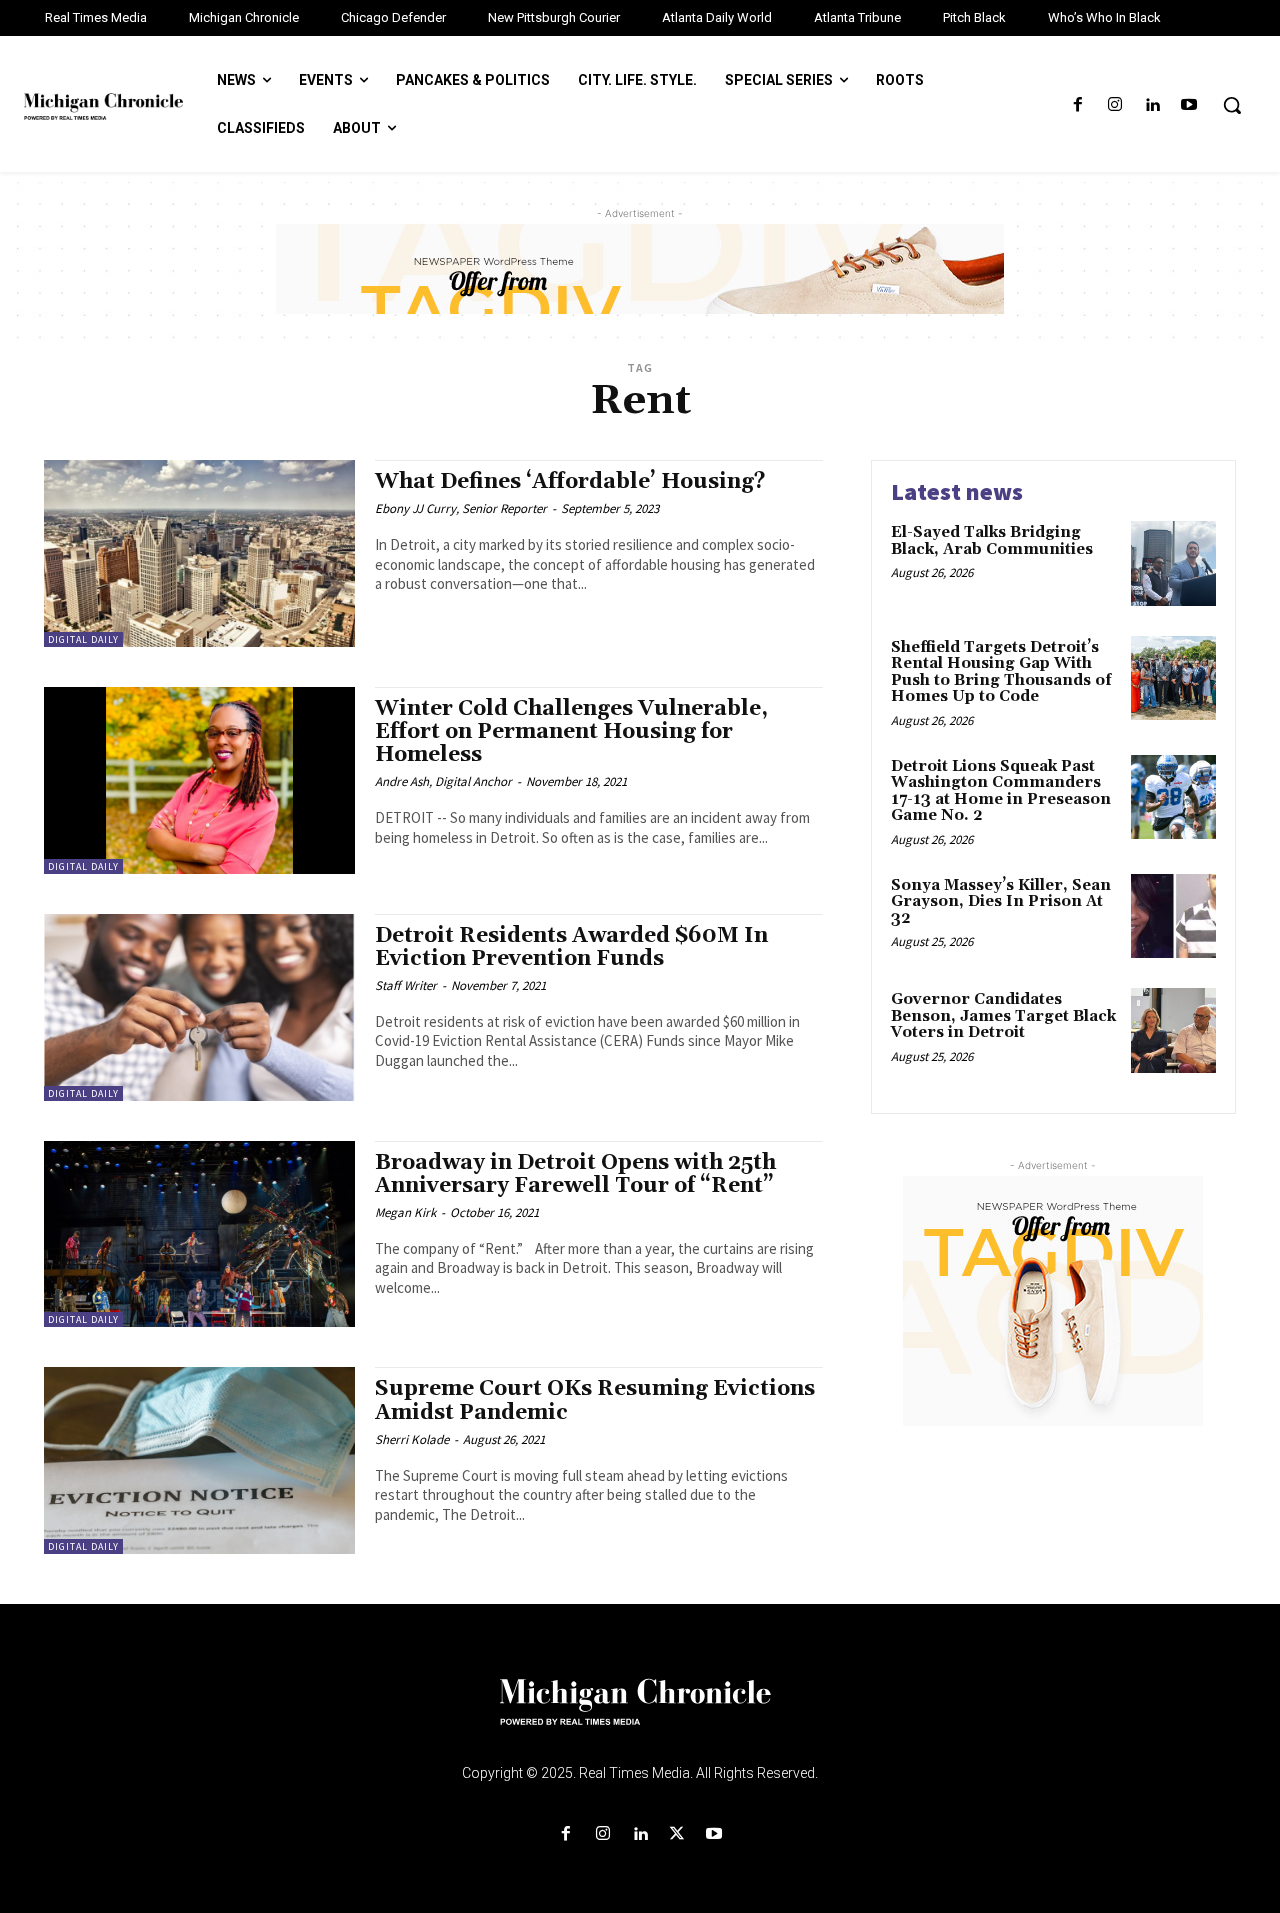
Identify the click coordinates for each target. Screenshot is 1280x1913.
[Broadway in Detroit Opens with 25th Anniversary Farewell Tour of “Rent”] (199, 1234)
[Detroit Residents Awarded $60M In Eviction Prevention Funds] (199, 1007)
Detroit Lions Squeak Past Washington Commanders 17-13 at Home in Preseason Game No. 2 (1001, 791)
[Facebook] (1077, 105)
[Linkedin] (1152, 105)
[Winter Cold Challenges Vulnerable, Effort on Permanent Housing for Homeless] (199, 780)
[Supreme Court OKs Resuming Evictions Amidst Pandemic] (199, 1460)
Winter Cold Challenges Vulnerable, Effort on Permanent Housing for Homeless (571, 732)
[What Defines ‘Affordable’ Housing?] (199, 553)
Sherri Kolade (412, 1439)
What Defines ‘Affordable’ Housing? (570, 482)
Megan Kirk (405, 1212)
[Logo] (640, 1714)
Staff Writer (406, 985)
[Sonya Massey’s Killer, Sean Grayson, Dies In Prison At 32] (1173, 916)
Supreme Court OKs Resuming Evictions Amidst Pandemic (595, 1400)
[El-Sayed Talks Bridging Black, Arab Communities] (1173, 563)
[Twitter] (677, 1834)
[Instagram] (1114, 105)
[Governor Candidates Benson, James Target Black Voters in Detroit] (1173, 1030)
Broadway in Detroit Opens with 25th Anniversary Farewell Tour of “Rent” (577, 1174)
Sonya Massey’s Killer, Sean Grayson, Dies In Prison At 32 (1001, 902)
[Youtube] (1189, 105)
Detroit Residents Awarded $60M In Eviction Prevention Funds (571, 947)
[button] (1232, 105)
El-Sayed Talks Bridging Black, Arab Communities (992, 541)
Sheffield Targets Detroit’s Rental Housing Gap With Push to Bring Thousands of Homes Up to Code (1001, 672)
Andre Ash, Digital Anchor (443, 781)
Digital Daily (83, 639)
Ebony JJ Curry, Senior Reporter (461, 508)
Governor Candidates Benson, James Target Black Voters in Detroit (1003, 1016)
